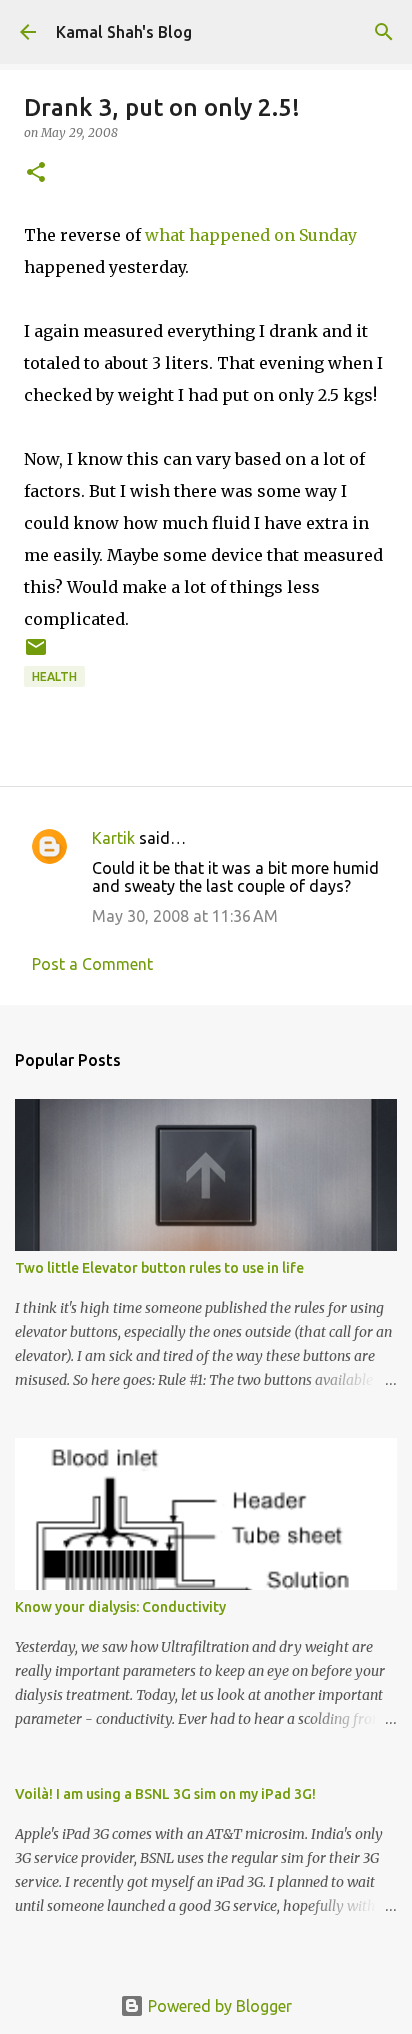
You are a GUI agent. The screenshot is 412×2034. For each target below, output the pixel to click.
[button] (36, 173)
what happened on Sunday (251, 235)
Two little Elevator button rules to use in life (159, 1268)
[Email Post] (36, 654)
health (54, 676)
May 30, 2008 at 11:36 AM (185, 916)
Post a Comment (92, 964)
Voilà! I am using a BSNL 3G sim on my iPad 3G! (165, 1794)
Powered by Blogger (218, 2006)
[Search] (384, 32)
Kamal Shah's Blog (124, 32)
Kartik (113, 838)
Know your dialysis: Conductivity (120, 1607)
